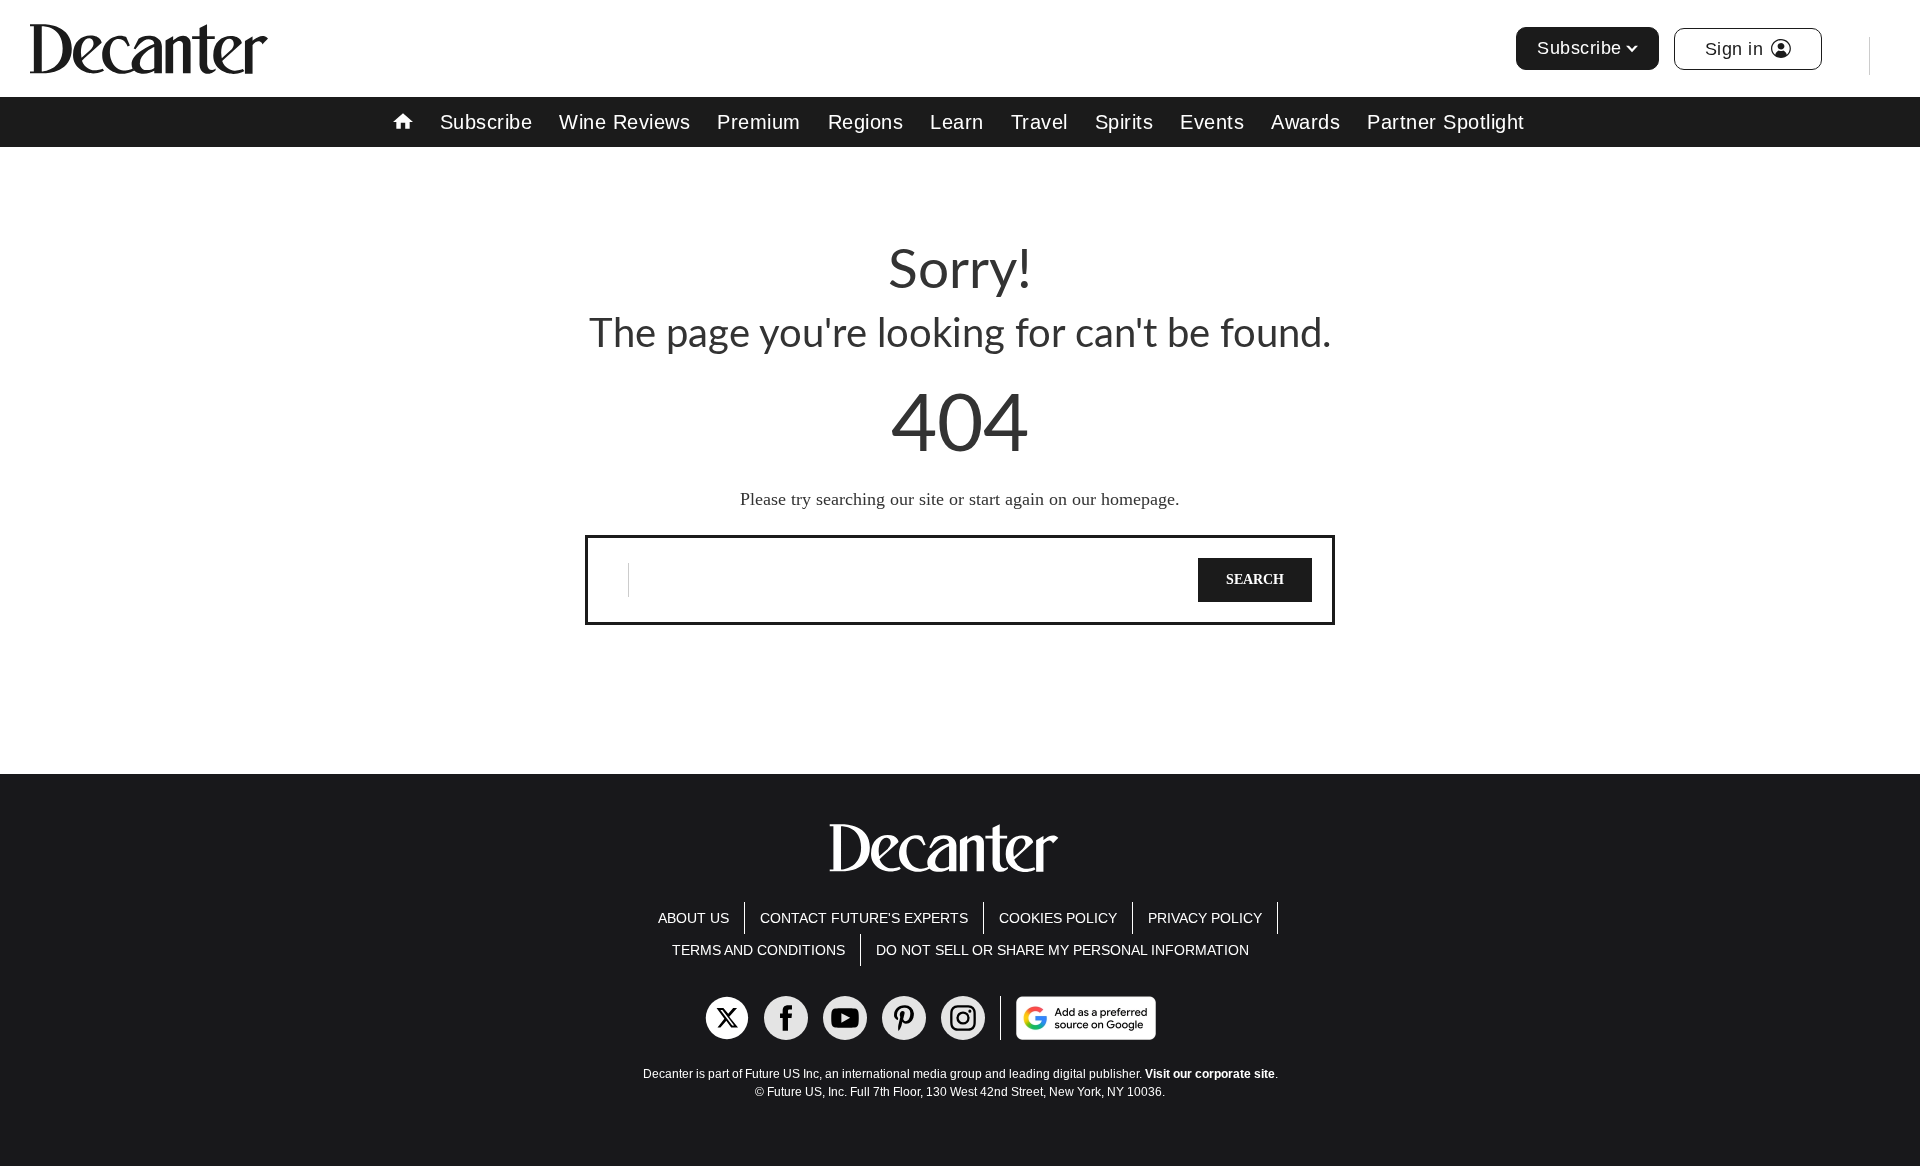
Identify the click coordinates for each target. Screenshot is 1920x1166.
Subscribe (1579, 48)
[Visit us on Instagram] (963, 1018)
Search (1255, 579)
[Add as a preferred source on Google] (1166, 1018)
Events (1212, 122)
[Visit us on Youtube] (845, 1018)
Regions (866, 122)
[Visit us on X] (727, 1018)
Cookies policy (1058, 918)
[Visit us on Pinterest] (904, 1018)
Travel (1039, 122)
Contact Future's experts (864, 918)
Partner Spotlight (1446, 122)
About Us (693, 918)
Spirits (1124, 122)
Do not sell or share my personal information (1062, 950)
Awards (1305, 122)
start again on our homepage (1072, 499)
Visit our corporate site (1210, 1074)
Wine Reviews (624, 122)
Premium (759, 122)
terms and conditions (758, 950)
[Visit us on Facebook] (786, 1018)
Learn (957, 122)
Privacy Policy (1205, 918)
